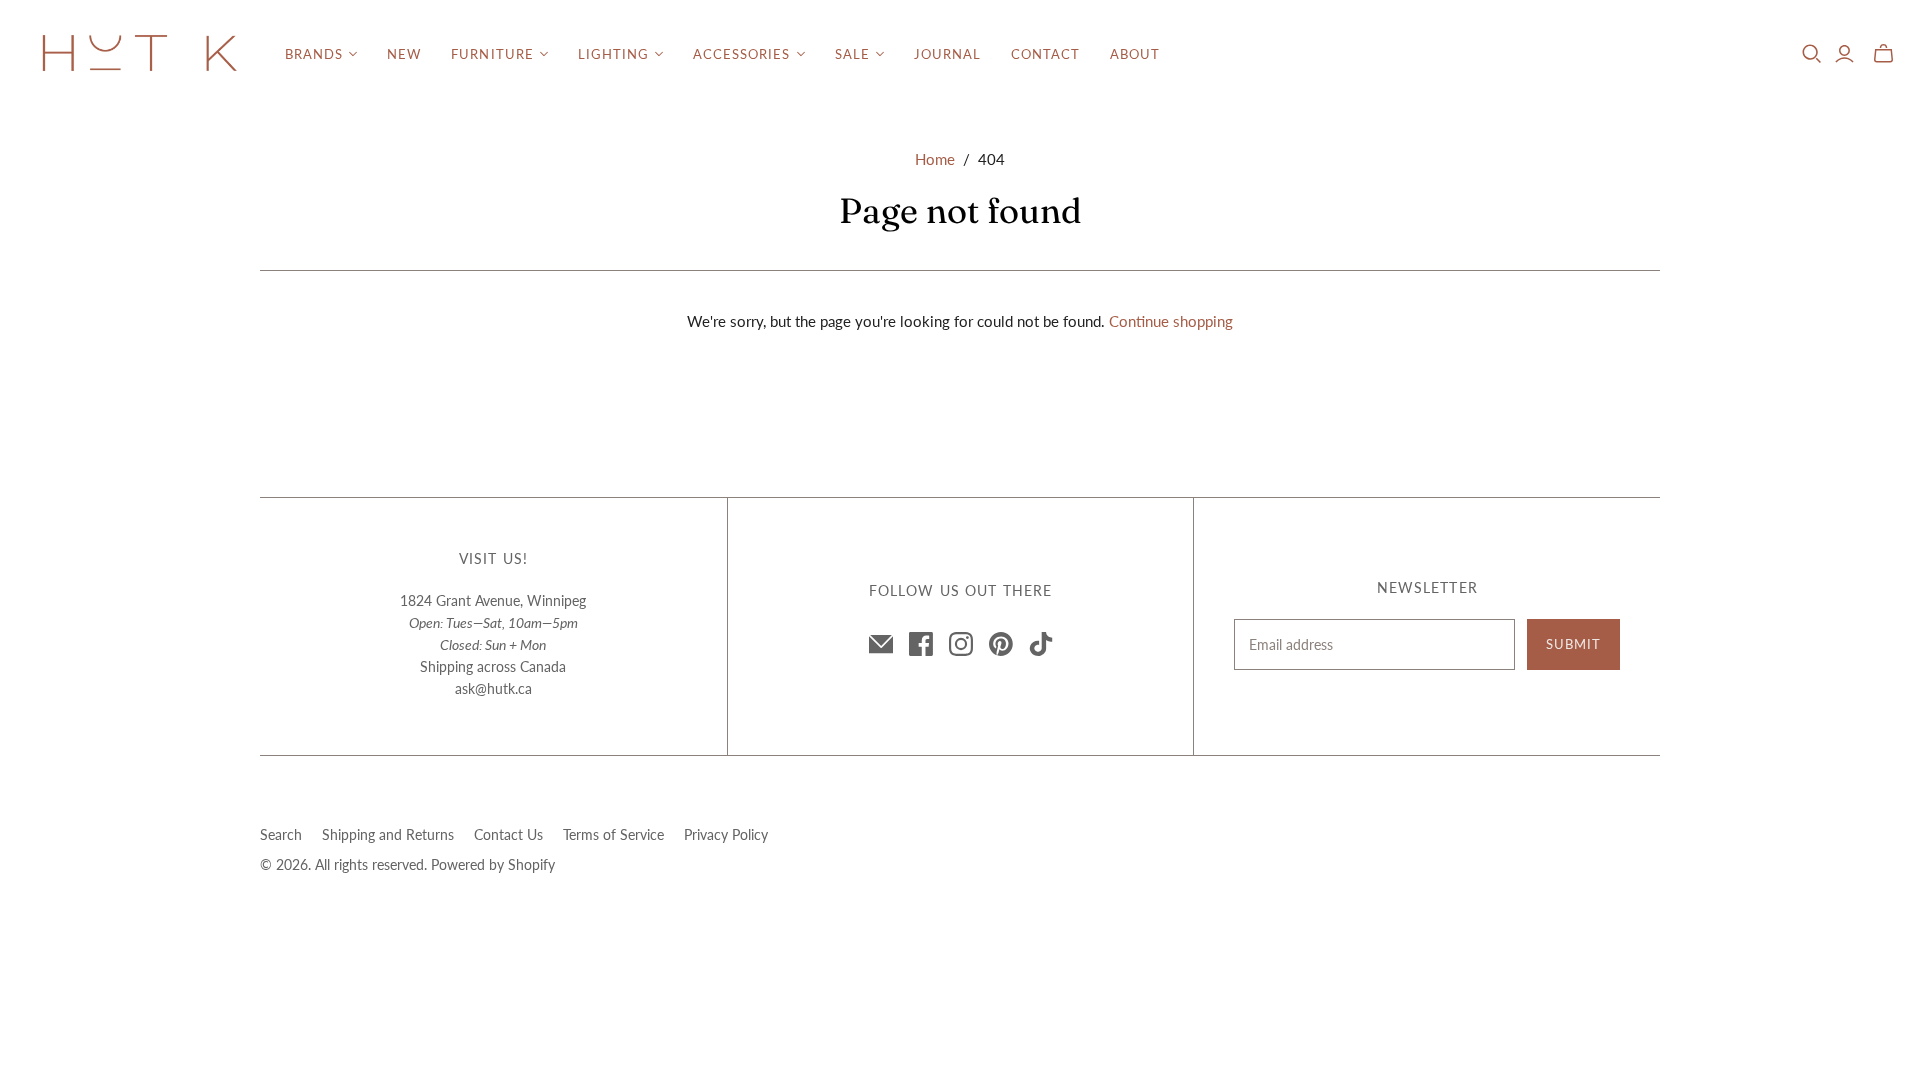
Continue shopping (1171, 321)
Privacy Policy (726, 834)
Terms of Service (613, 834)
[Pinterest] (1001, 644)
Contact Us (508, 834)
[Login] (1844, 54)
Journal (947, 54)
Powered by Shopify (493, 864)
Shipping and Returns (388, 834)
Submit (1573, 644)
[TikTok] (1041, 644)
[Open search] (1812, 54)
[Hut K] (140, 54)
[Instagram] (961, 644)
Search (281, 834)
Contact (1045, 54)
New (404, 54)
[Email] (881, 644)
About (1135, 54)
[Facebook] (921, 644)
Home (935, 159)
